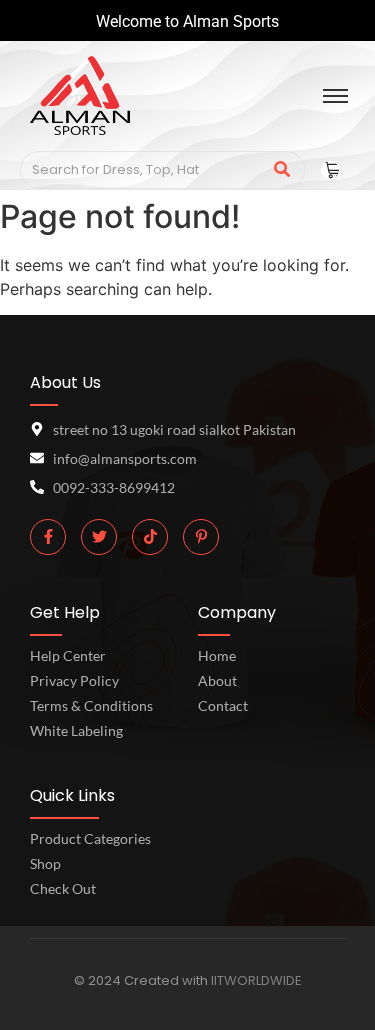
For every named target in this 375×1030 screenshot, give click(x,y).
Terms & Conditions (91, 705)
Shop (45, 863)
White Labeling (76, 730)
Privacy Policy (74, 680)
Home (217, 655)
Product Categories (90, 838)
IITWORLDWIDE (256, 980)
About (217, 680)
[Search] (282, 170)
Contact (223, 705)
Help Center (68, 655)
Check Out (63, 888)
